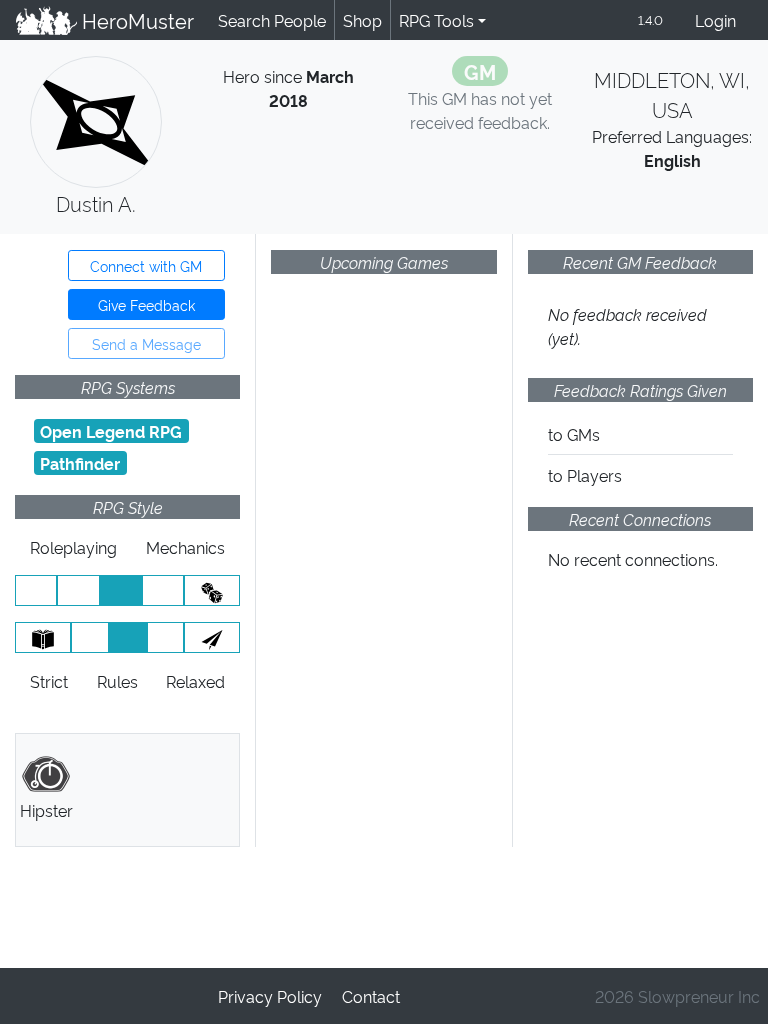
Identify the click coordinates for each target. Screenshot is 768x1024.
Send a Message (146, 343)
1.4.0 (650, 19)
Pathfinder (80, 463)
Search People (272, 20)
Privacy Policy (270, 996)
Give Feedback (146, 304)
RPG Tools (436, 20)
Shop (362, 20)
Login (715, 20)
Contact (371, 996)
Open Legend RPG (111, 431)
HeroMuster (135, 20)
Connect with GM (146, 265)
